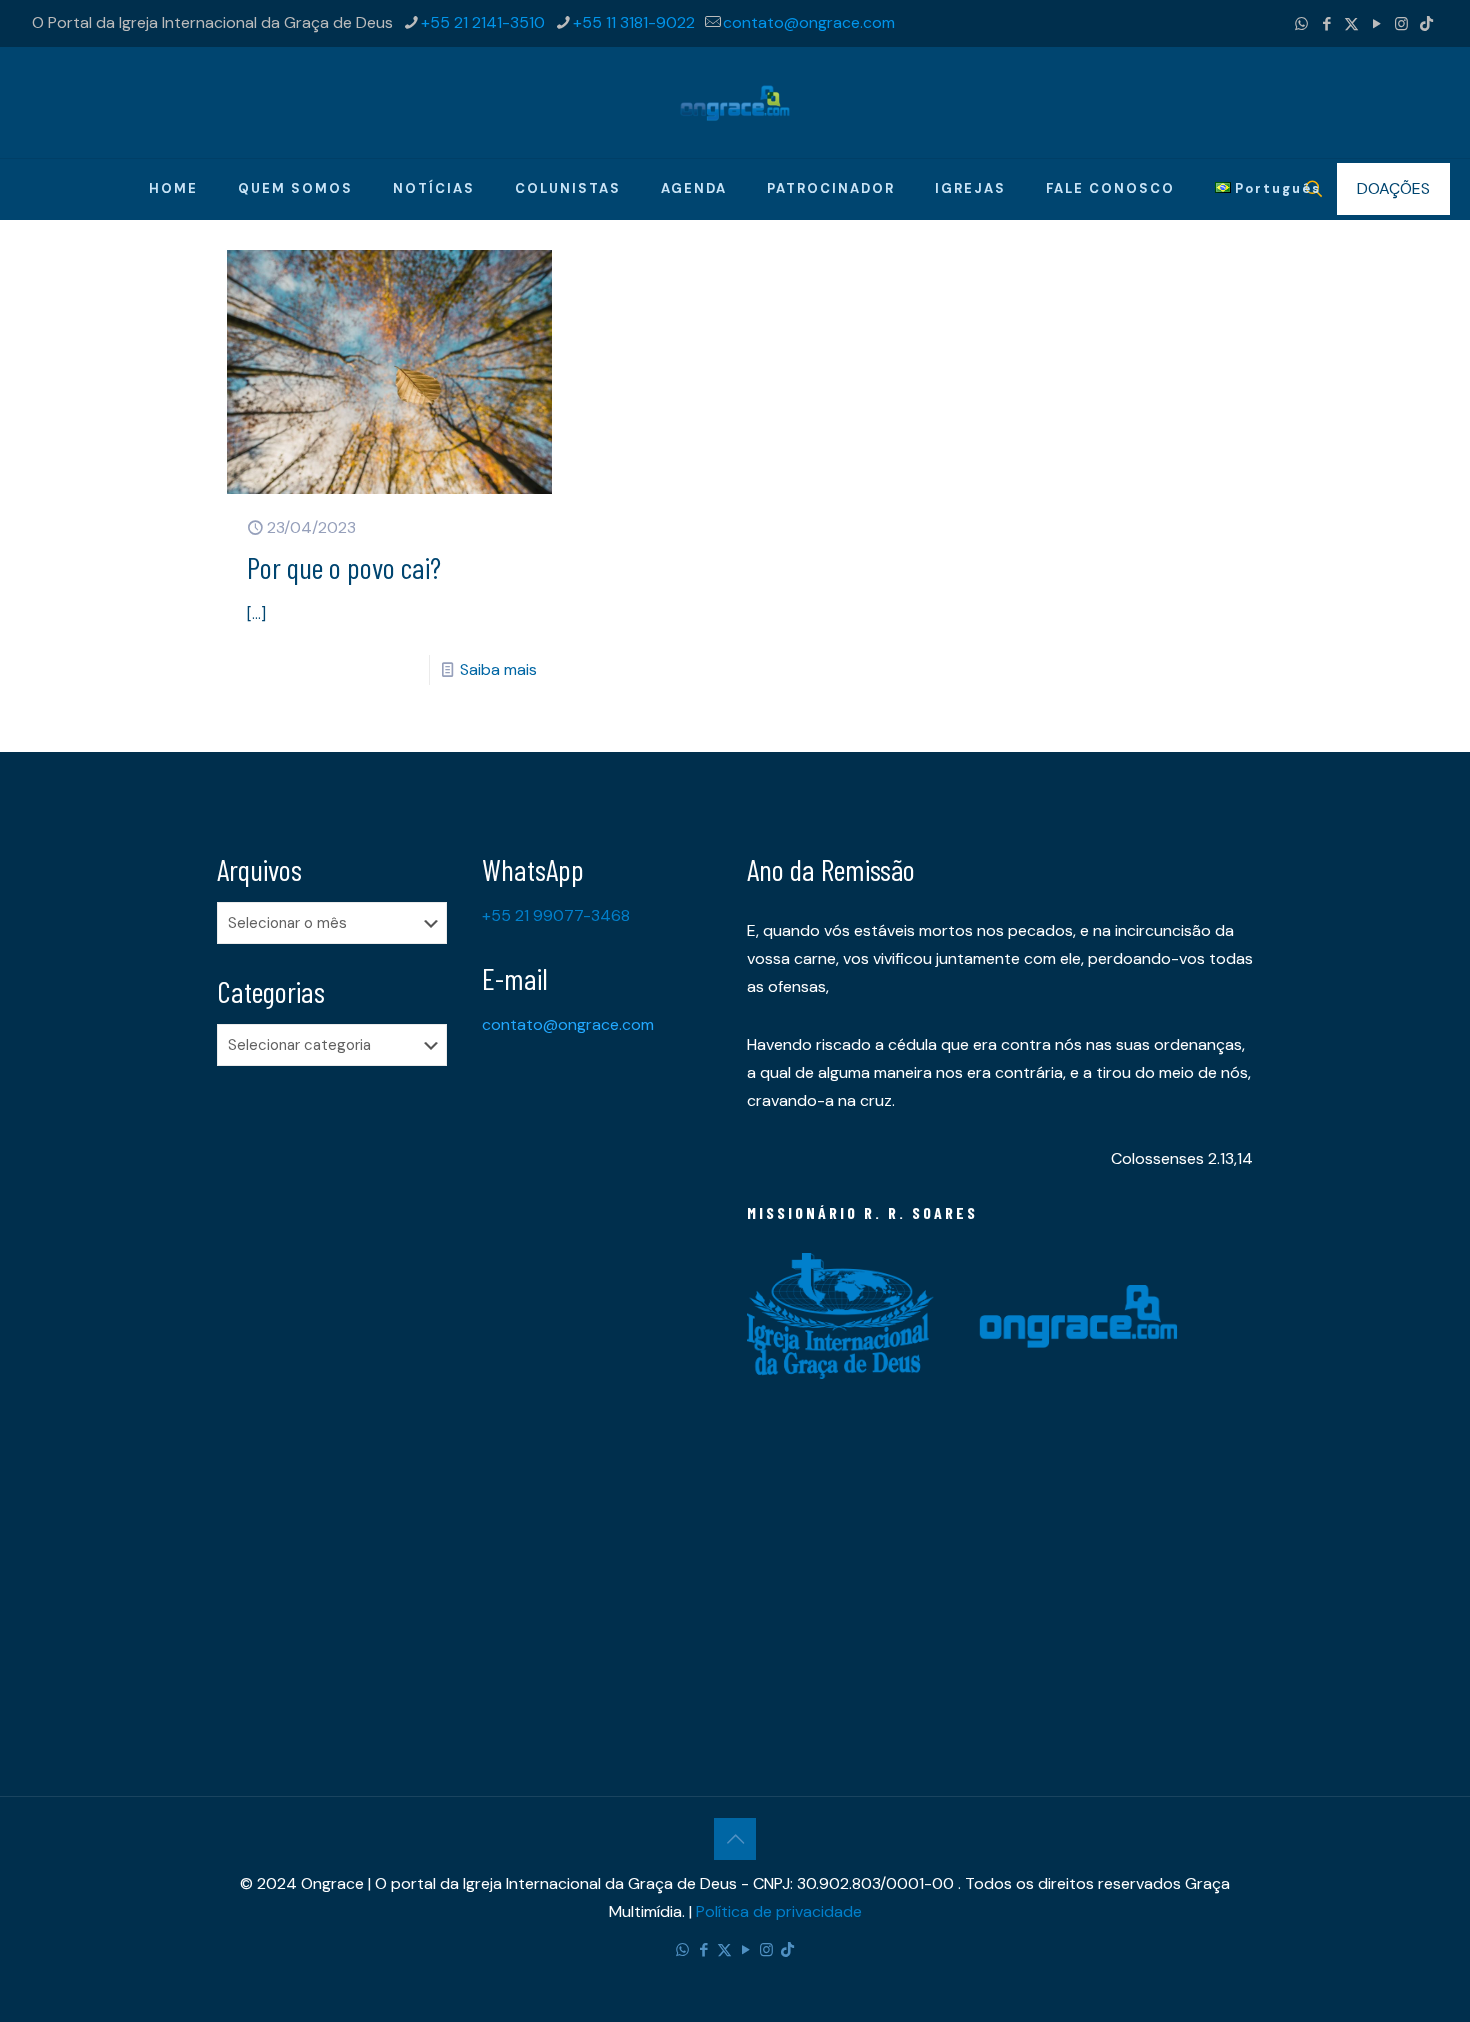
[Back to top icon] (735, 1839)
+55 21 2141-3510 (483, 22)
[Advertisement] (337, 1396)
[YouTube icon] (1376, 24)
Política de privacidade (779, 1911)
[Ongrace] (735, 102)
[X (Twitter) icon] (1351, 24)
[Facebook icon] (1326, 24)
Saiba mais (498, 669)
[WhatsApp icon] (1301, 24)
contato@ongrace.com (809, 22)
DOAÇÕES (1393, 188)
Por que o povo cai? (344, 567)
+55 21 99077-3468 (556, 915)
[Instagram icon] (1401, 24)
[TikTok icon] (1426, 24)
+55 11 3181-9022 (634, 22)
